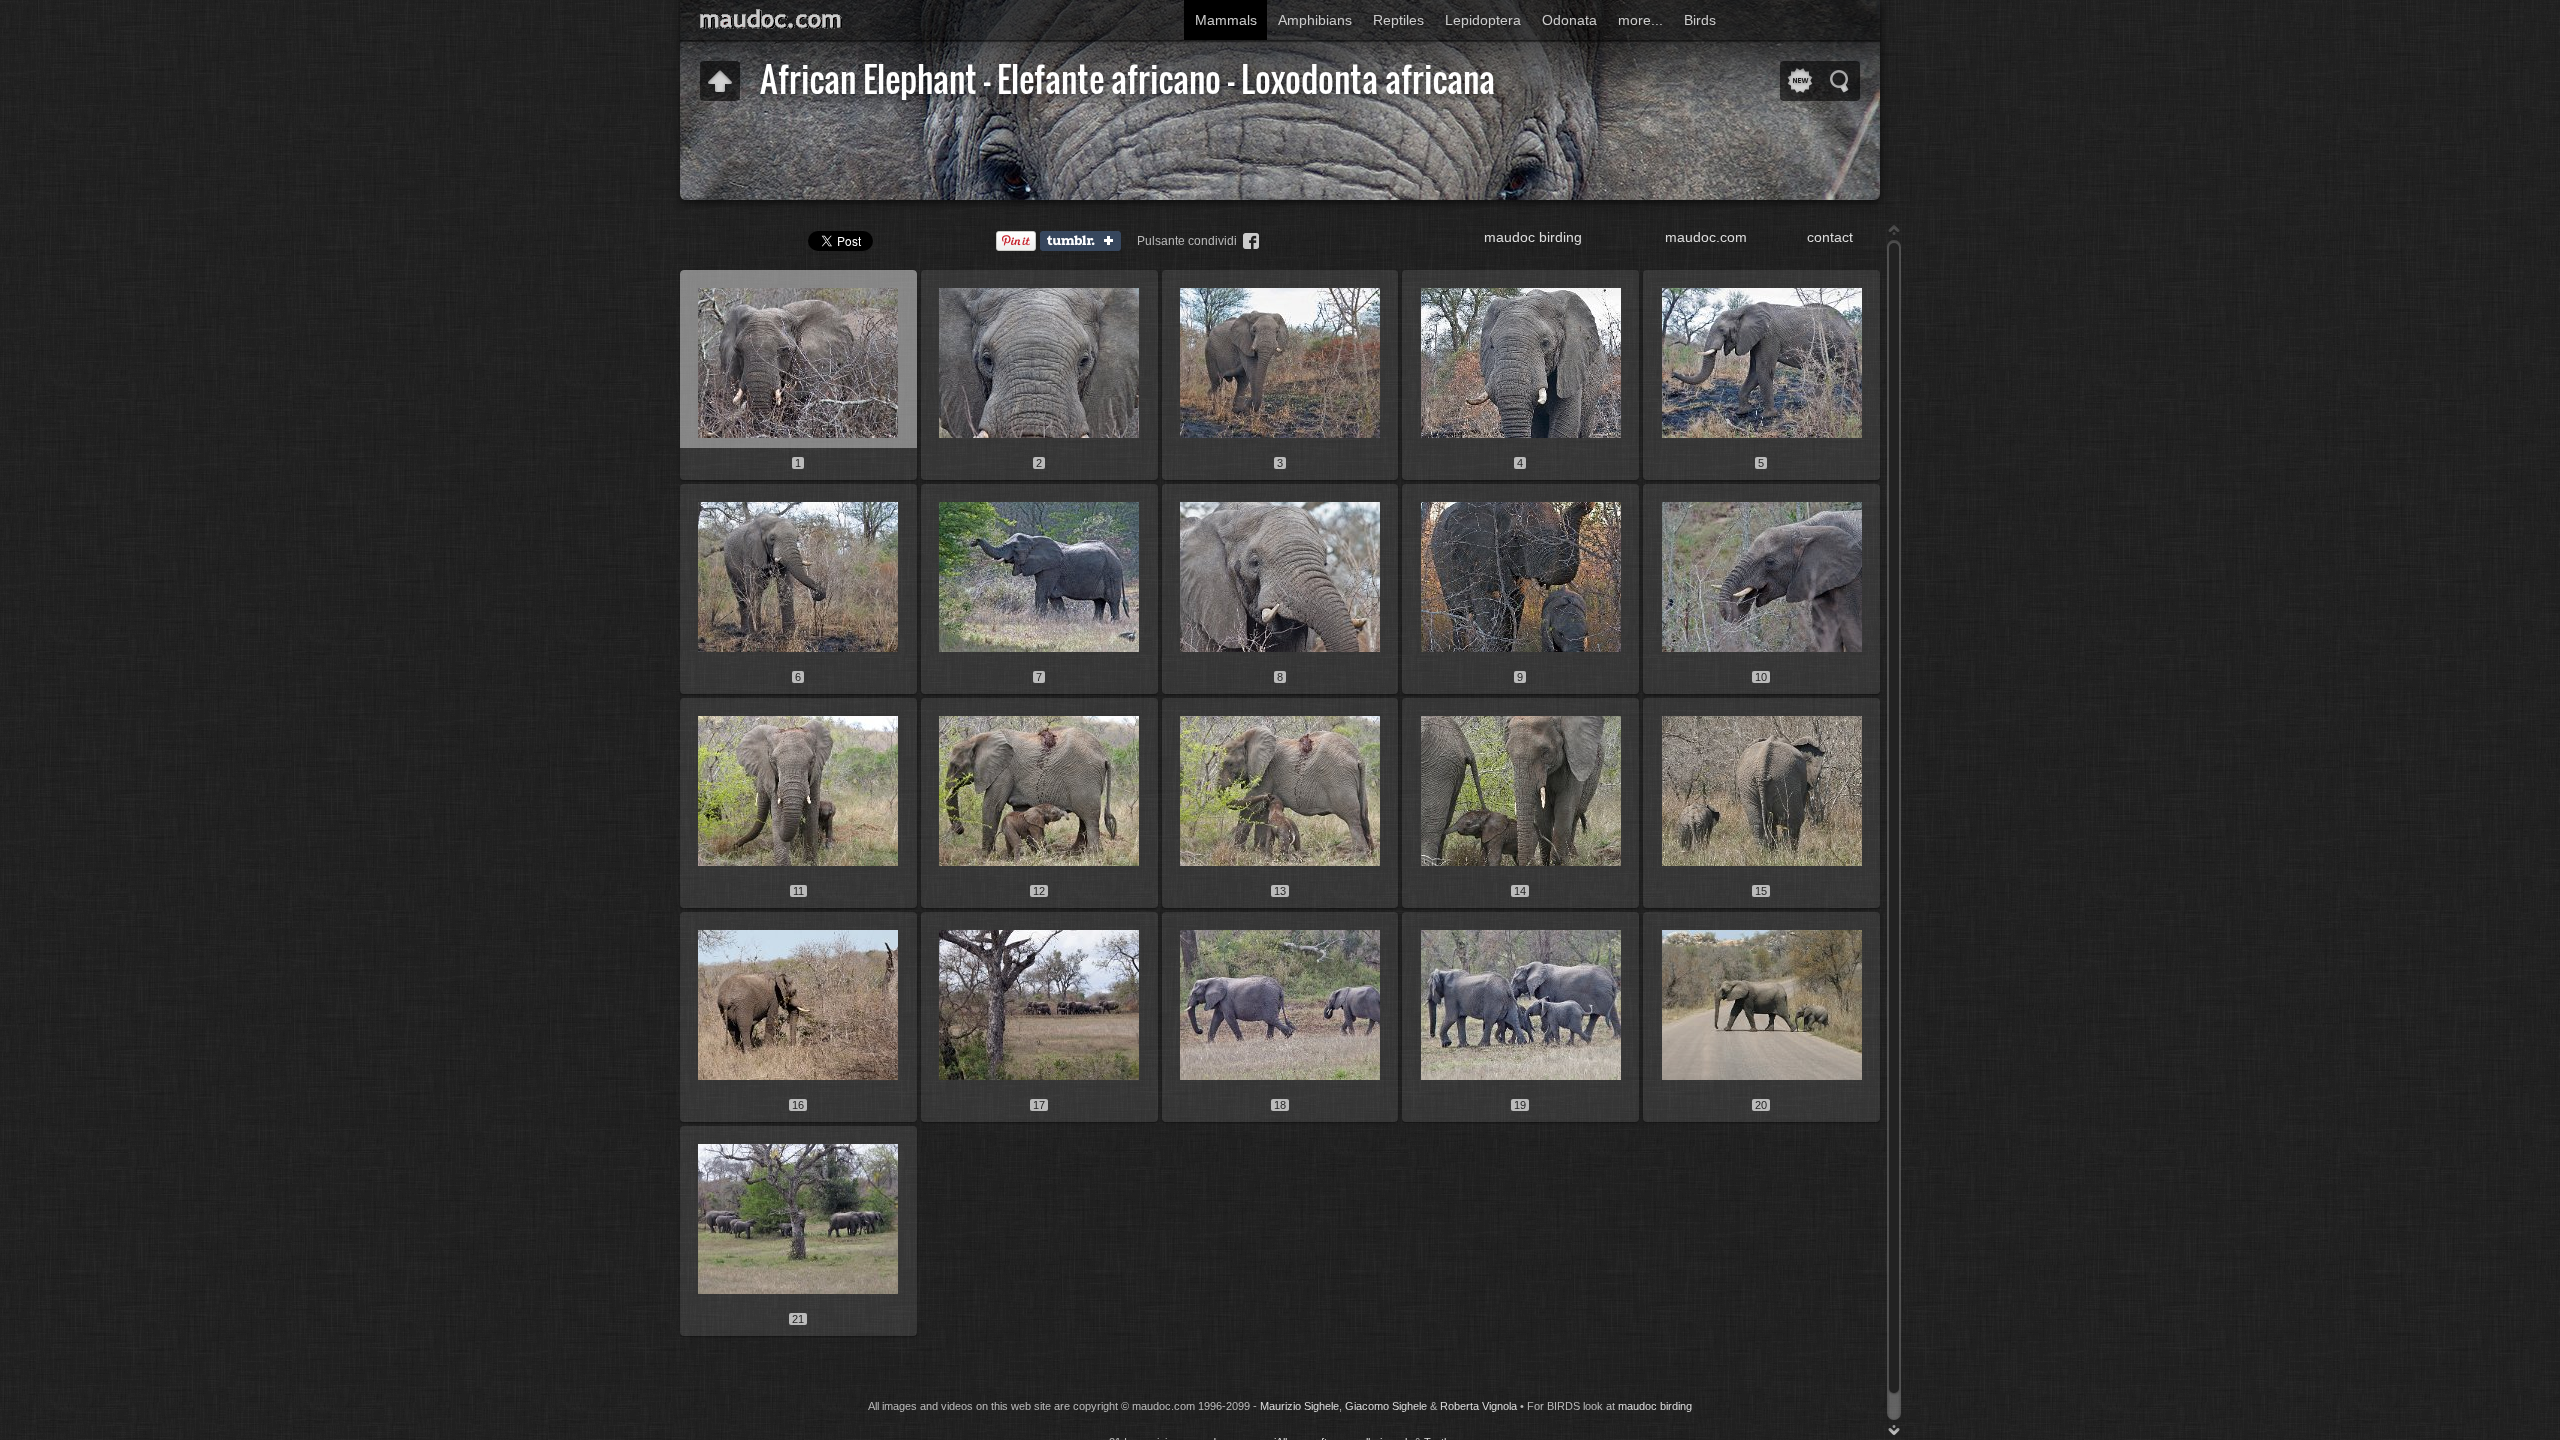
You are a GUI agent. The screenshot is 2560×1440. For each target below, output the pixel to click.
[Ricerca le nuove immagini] (1800, 81)
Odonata (1569, 20)
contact (1830, 237)
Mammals (1226, 20)
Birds (1700, 20)
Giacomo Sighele (1386, 1406)
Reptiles (1398, 20)
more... (1640, 20)
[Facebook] (1251, 241)
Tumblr (1085, 242)
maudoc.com (1706, 237)
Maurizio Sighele (1299, 1406)
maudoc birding (1533, 237)
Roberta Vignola (1478, 1406)
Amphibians (1315, 20)
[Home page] (820, 18)
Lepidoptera (1483, 20)
